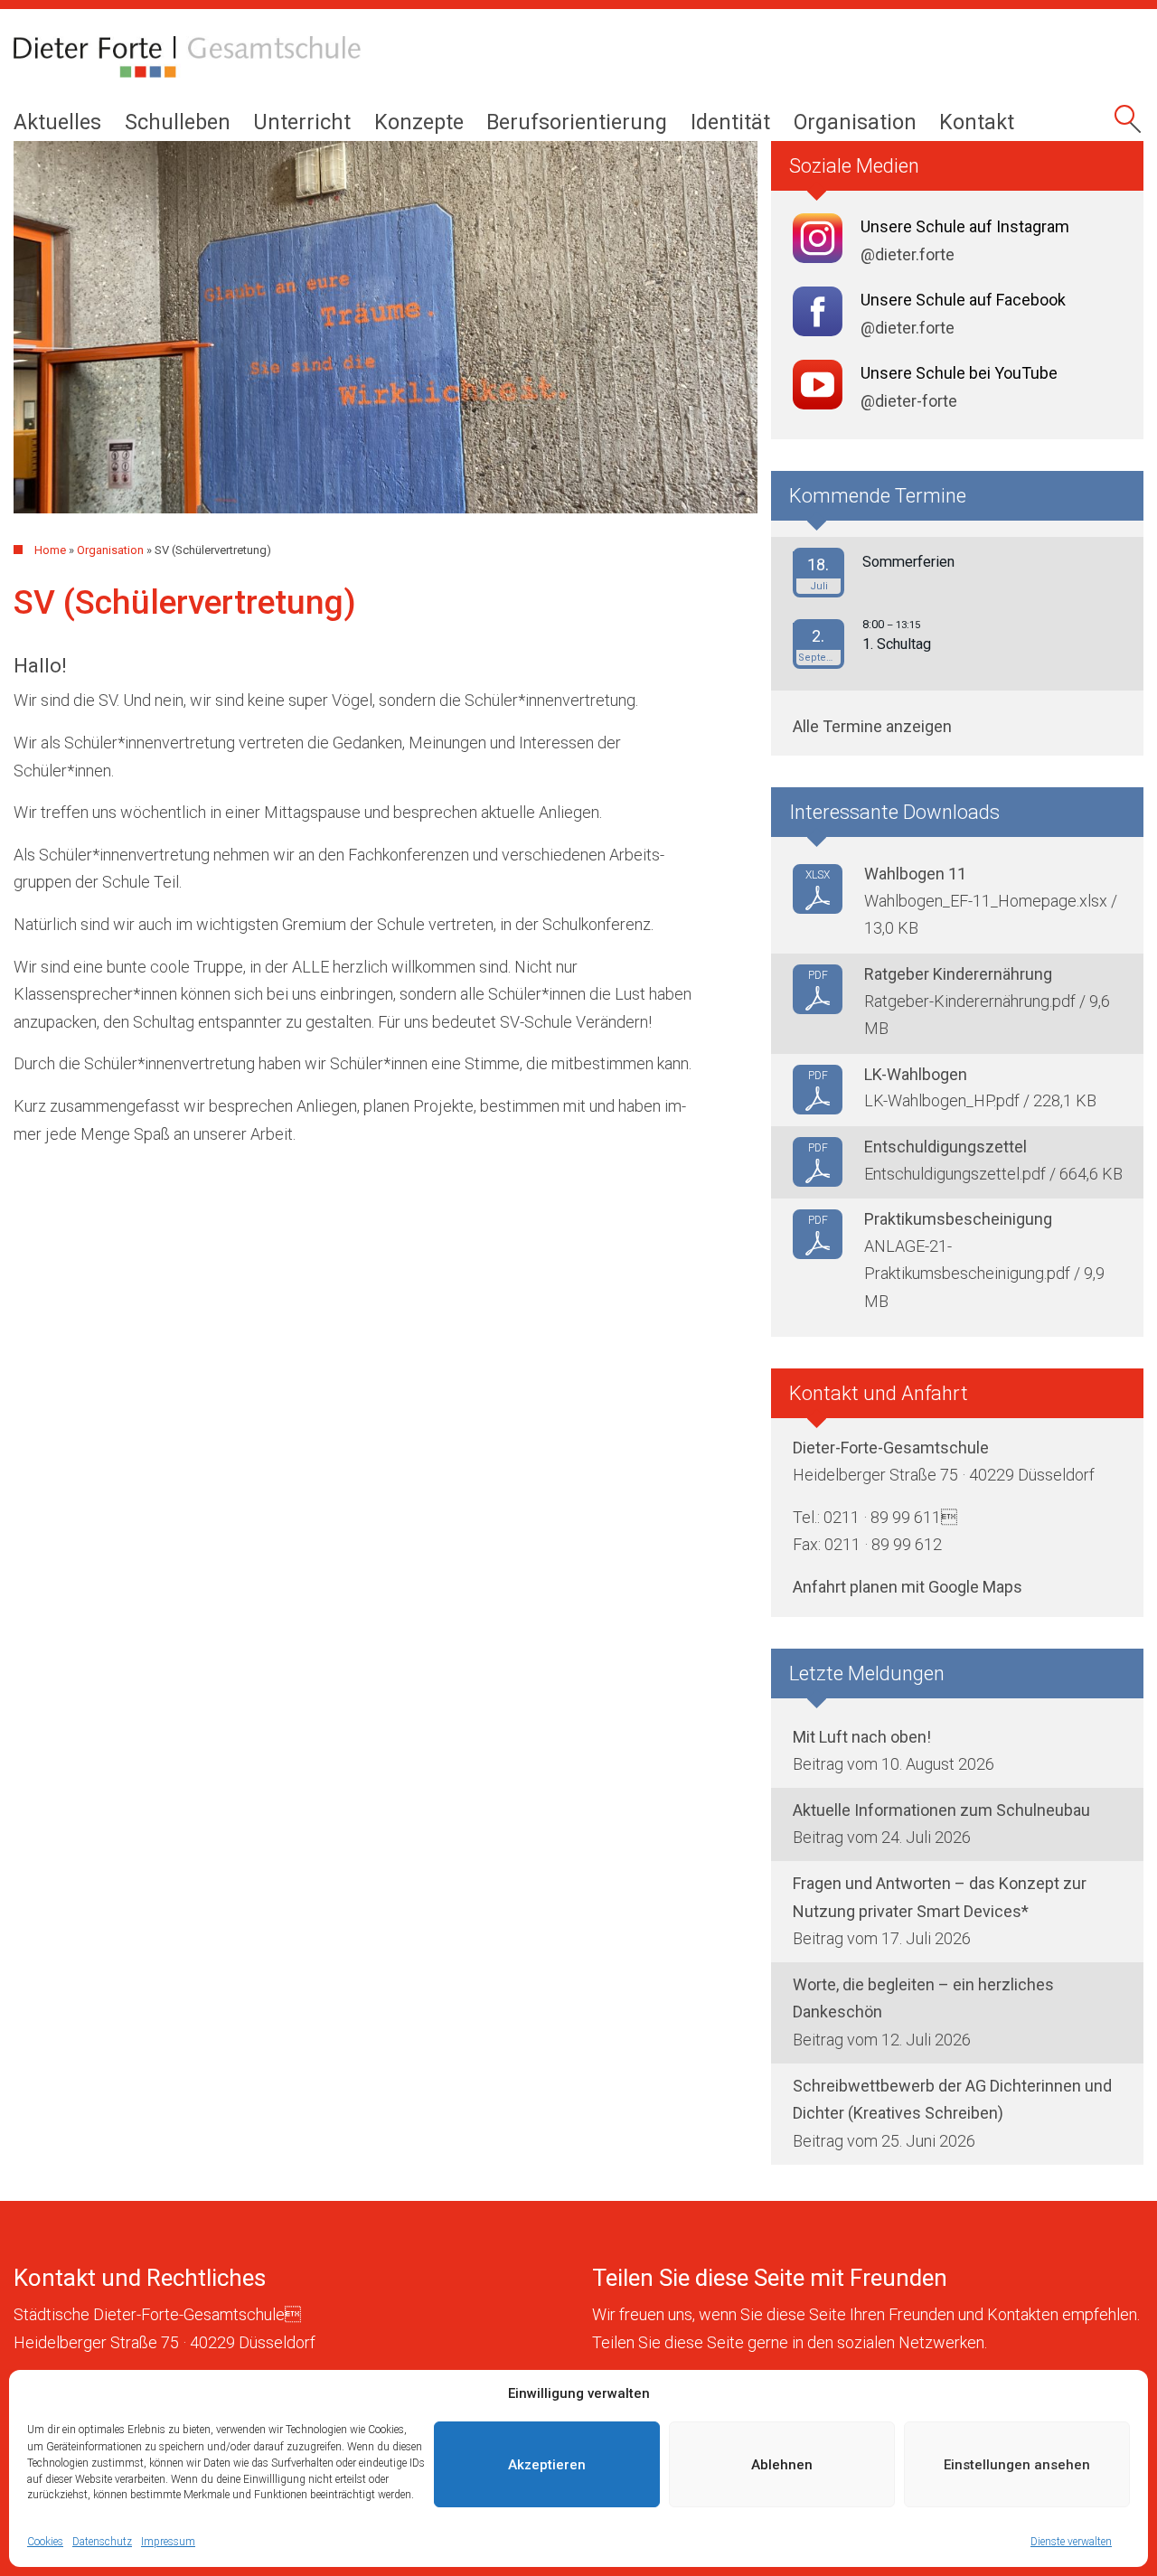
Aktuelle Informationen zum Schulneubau (941, 1810)
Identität (730, 122)
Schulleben (178, 122)
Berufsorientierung (577, 122)
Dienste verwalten (1071, 2541)
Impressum (168, 2541)
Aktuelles (57, 122)
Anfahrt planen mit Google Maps (908, 1587)
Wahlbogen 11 (915, 874)
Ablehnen (782, 2465)
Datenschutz (102, 2541)
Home (50, 550)
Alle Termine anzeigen (872, 726)
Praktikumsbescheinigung (958, 1219)
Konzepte (419, 122)
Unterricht (302, 122)
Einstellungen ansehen (1017, 2465)
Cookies (45, 2541)
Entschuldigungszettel (945, 1147)
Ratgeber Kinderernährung (958, 974)
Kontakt (977, 122)
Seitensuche (1130, 125)
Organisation (855, 122)
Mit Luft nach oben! (862, 1737)
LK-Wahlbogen (916, 1074)
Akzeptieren (547, 2465)
